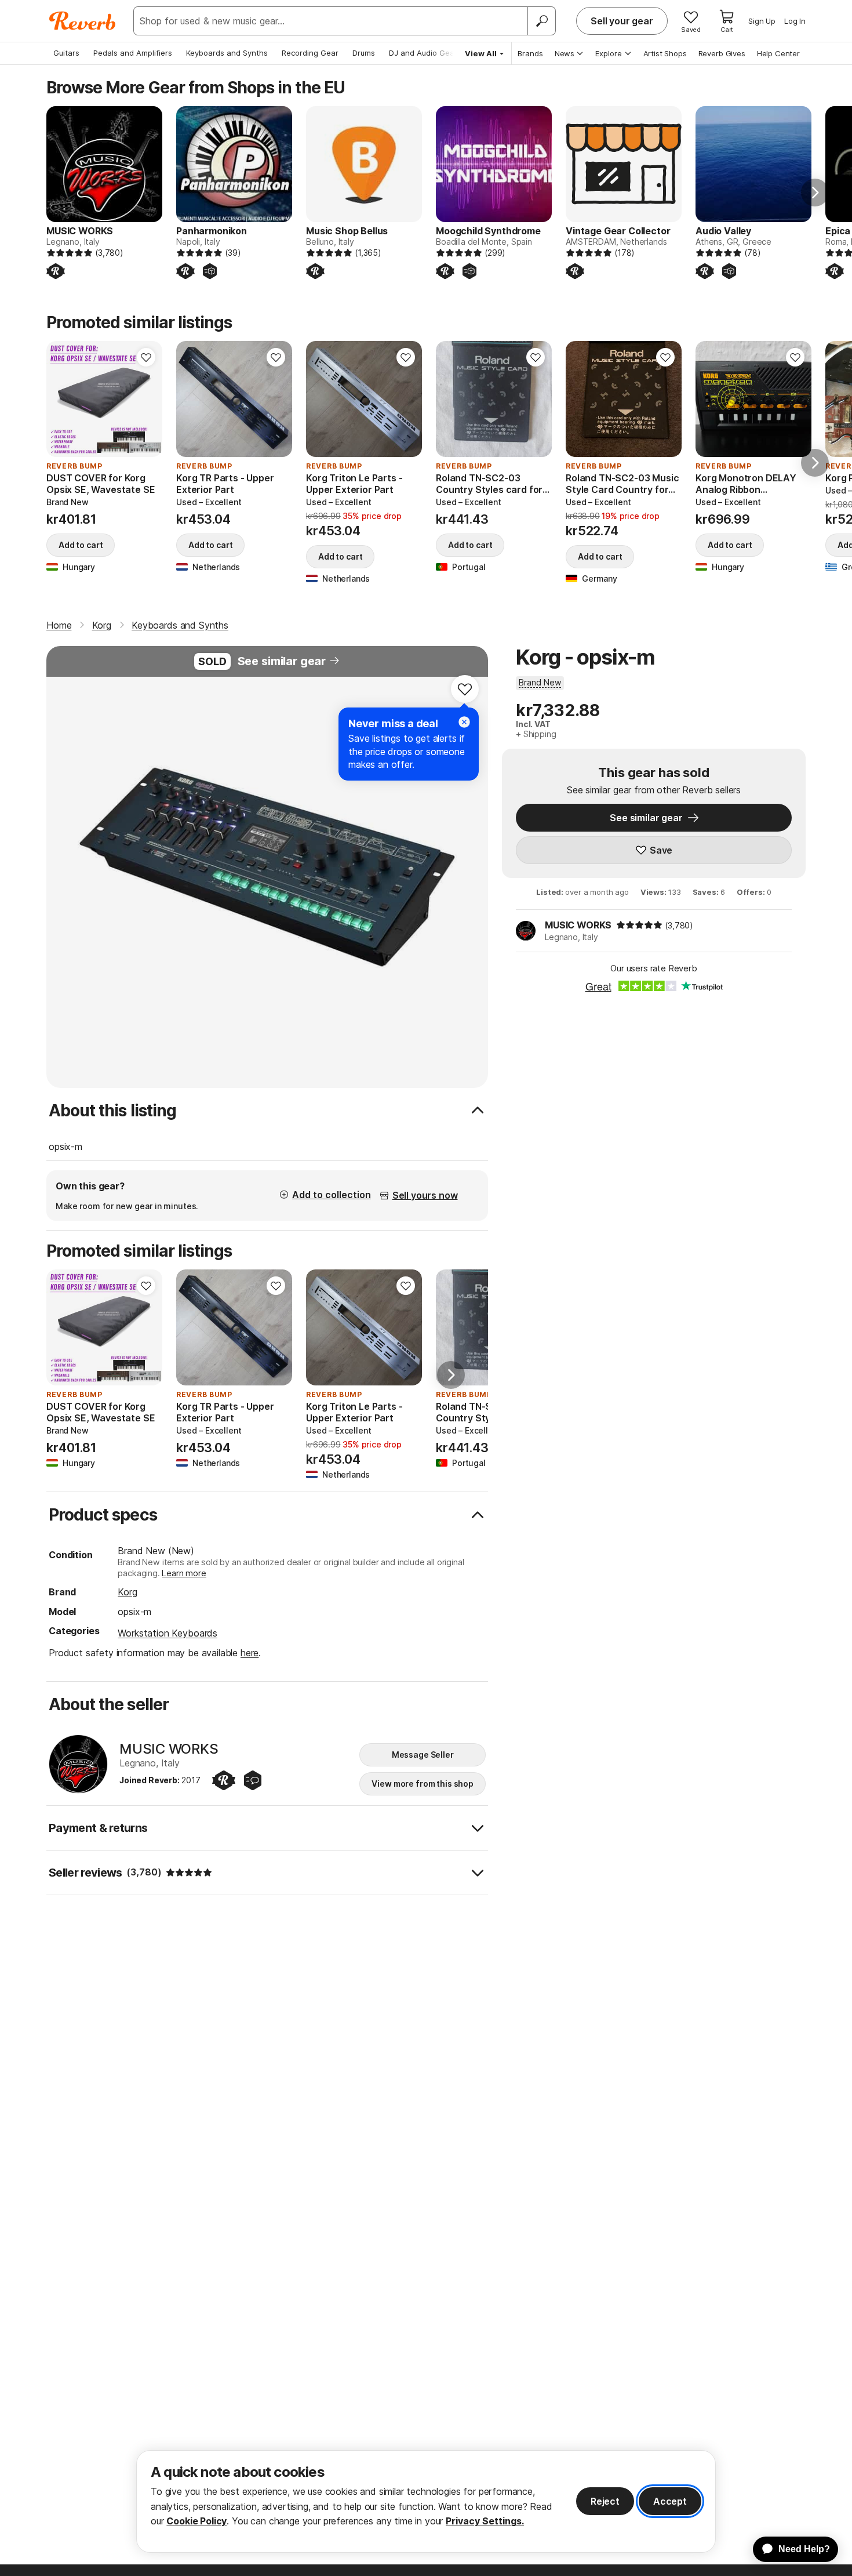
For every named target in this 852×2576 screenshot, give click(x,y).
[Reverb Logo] (83, 21)
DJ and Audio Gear (423, 53)
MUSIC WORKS (578, 925)
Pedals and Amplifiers (133, 53)
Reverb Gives (722, 53)
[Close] (464, 722)
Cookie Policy (196, 2521)
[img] (639, 925)
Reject (605, 2501)
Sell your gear (622, 21)
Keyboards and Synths (227, 53)
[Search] (541, 21)
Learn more (184, 1573)
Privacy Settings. (485, 2521)
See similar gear (282, 661)
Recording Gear (310, 53)
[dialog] (426, 2501)
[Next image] (146, 399)
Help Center (778, 53)
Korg (127, 1592)
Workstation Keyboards (168, 1633)
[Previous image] (63, 399)
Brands (530, 53)
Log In (795, 21)
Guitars (66, 53)
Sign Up (762, 21)
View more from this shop (423, 1784)
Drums (364, 53)
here (250, 1653)
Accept (670, 2501)
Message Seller (423, 1755)
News (565, 53)
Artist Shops (665, 53)
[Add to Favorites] (146, 357)
